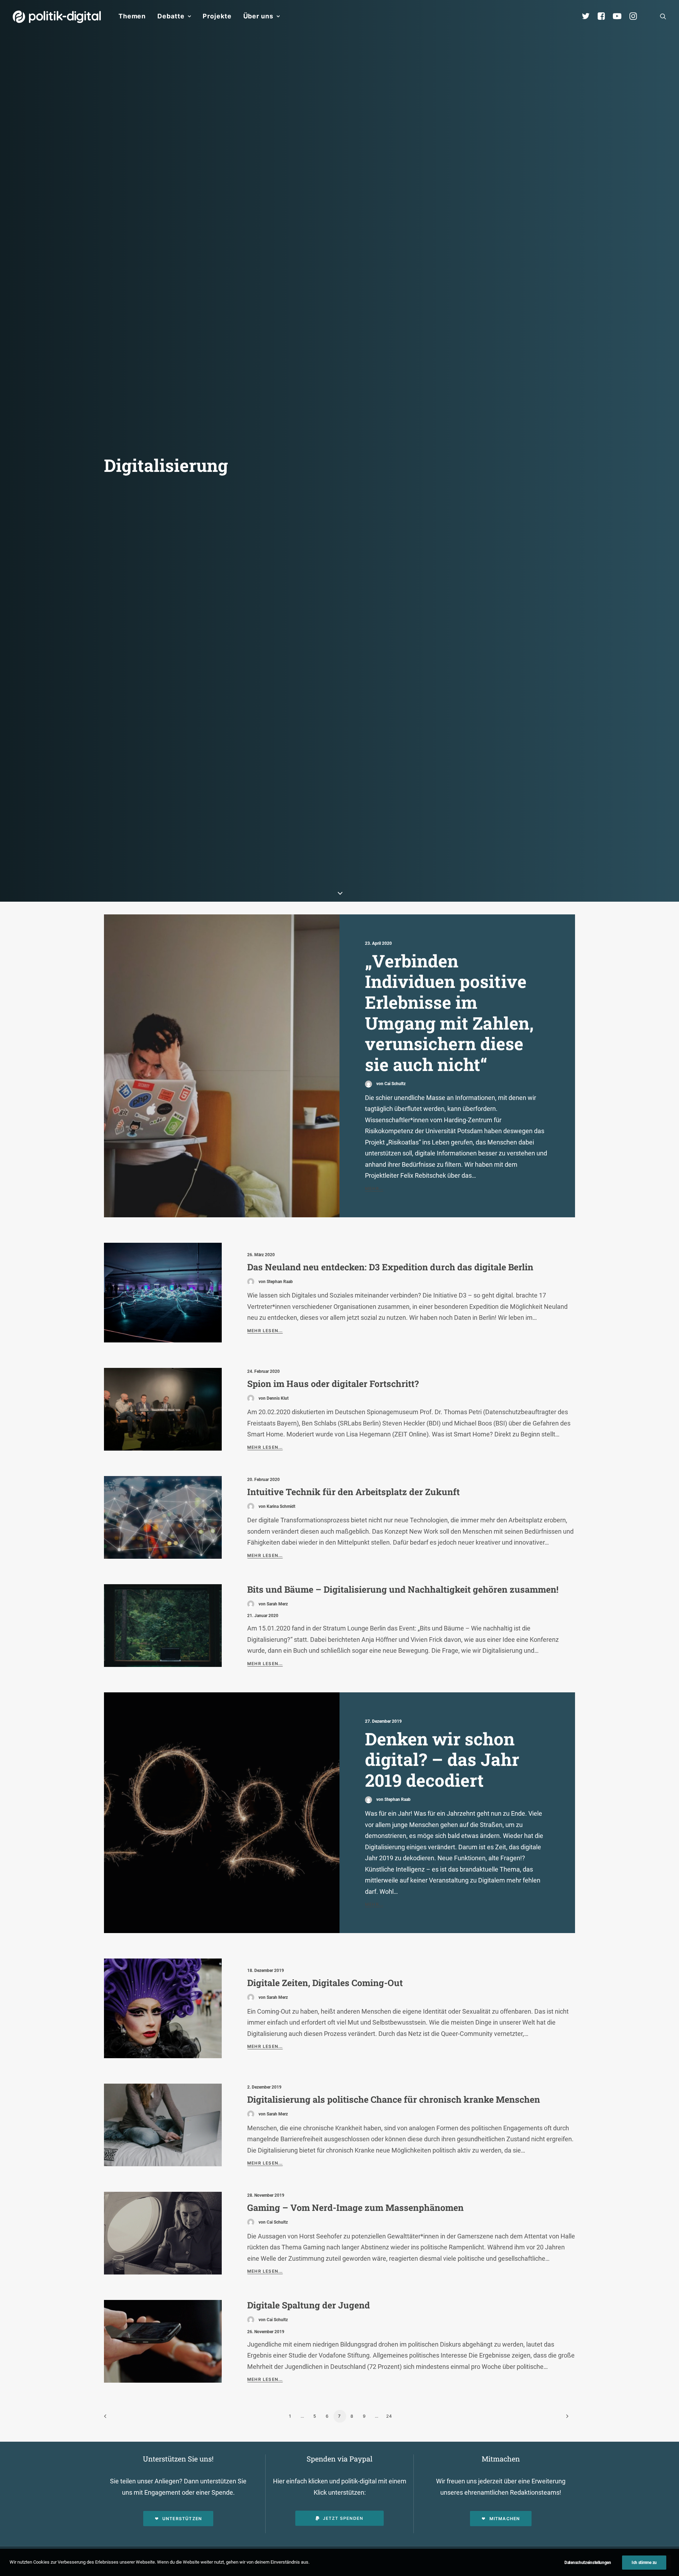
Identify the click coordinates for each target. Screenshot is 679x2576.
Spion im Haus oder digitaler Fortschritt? (333, 1384)
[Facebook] (604, 16)
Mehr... (374, 1189)
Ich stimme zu (644, 2563)
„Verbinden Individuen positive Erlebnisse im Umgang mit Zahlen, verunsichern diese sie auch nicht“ (449, 1012)
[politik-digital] (57, 17)
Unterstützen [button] (182, 2519)
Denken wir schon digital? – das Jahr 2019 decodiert (442, 1759)
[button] (663, 16)
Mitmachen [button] (505, 2519)
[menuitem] (132, 16)
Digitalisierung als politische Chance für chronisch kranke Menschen (394, 2099)
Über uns (258, 16)
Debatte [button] (171, 16)
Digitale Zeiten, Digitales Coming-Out (325, 1983)
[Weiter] (565, 2419)
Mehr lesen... (265, 1331)
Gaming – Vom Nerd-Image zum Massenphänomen (355, 2208)
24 (389, 2416)
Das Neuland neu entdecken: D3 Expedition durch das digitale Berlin (390, 1267)
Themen (132, 16)
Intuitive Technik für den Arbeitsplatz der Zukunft (353, 1492)
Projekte (217, 16)
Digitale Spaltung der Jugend (309, 2305)
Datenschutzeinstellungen (588, 2563)
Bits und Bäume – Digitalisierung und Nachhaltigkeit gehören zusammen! (403, 1589)
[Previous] (114, 2419)
